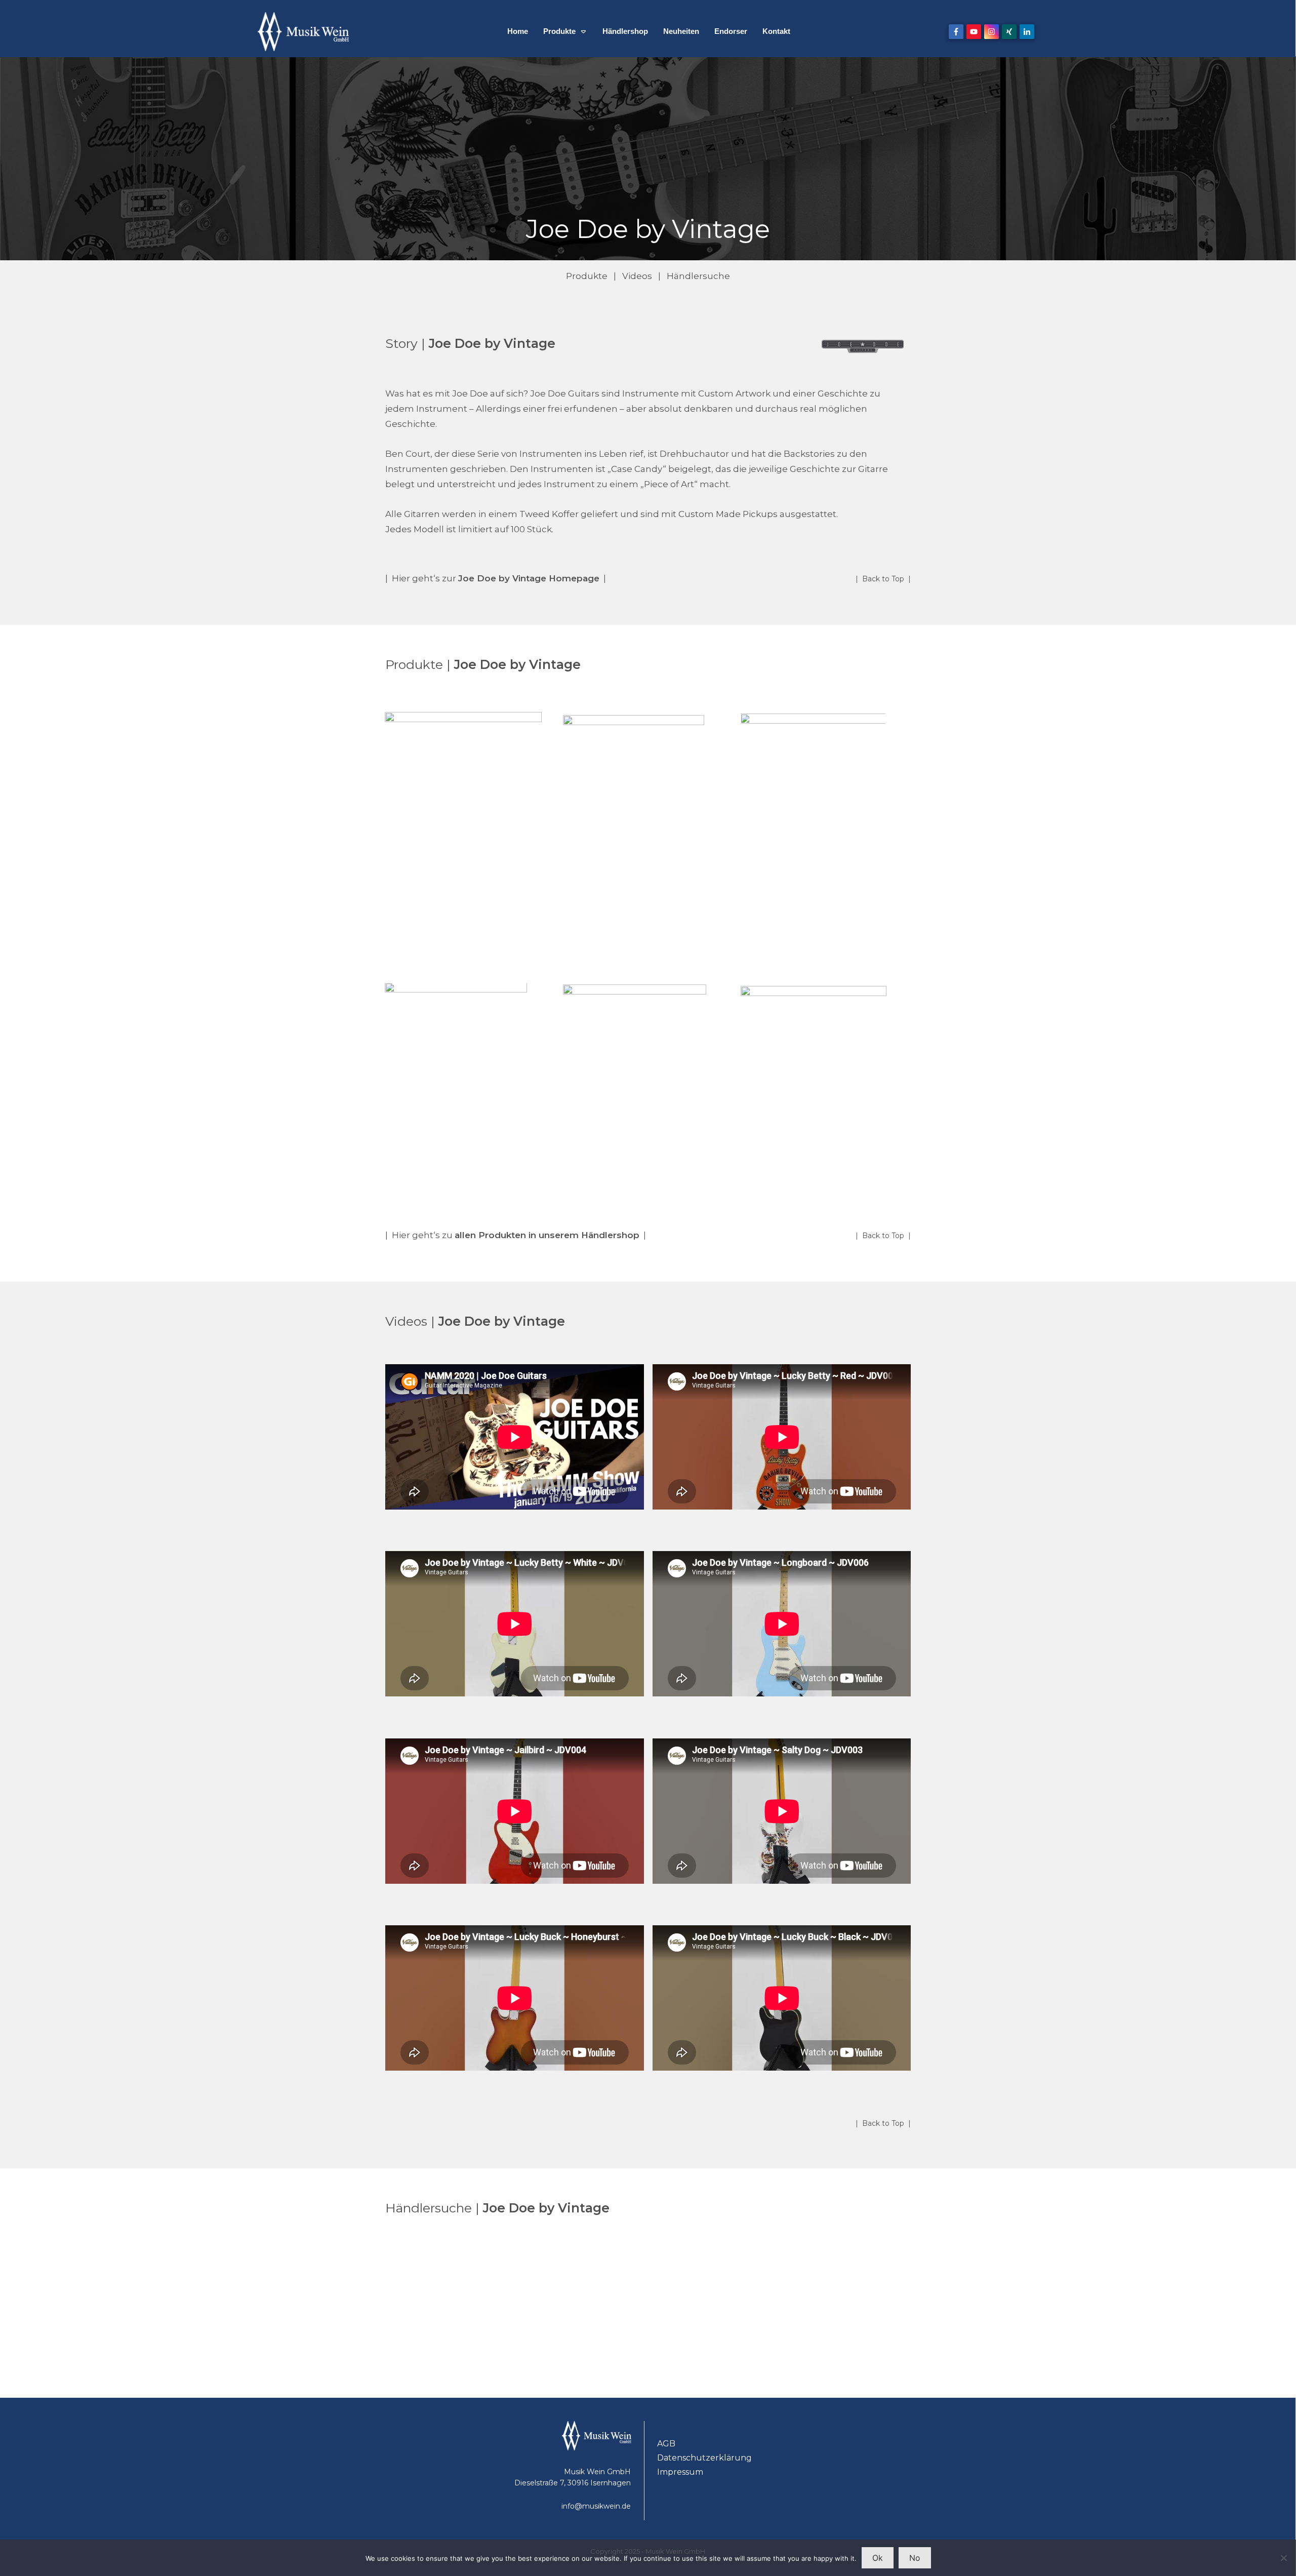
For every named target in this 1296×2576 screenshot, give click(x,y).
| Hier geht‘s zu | (516, 1235)
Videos (637, 276)
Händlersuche (698, 276)
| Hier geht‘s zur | (496, 578)
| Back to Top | (883, 579)
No (915, 2558)
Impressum (680, 2472)
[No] (1283, 2558)
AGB (666, 2444)
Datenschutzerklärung (704, 2458)
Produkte (587, 276)
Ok (878, 2558)
